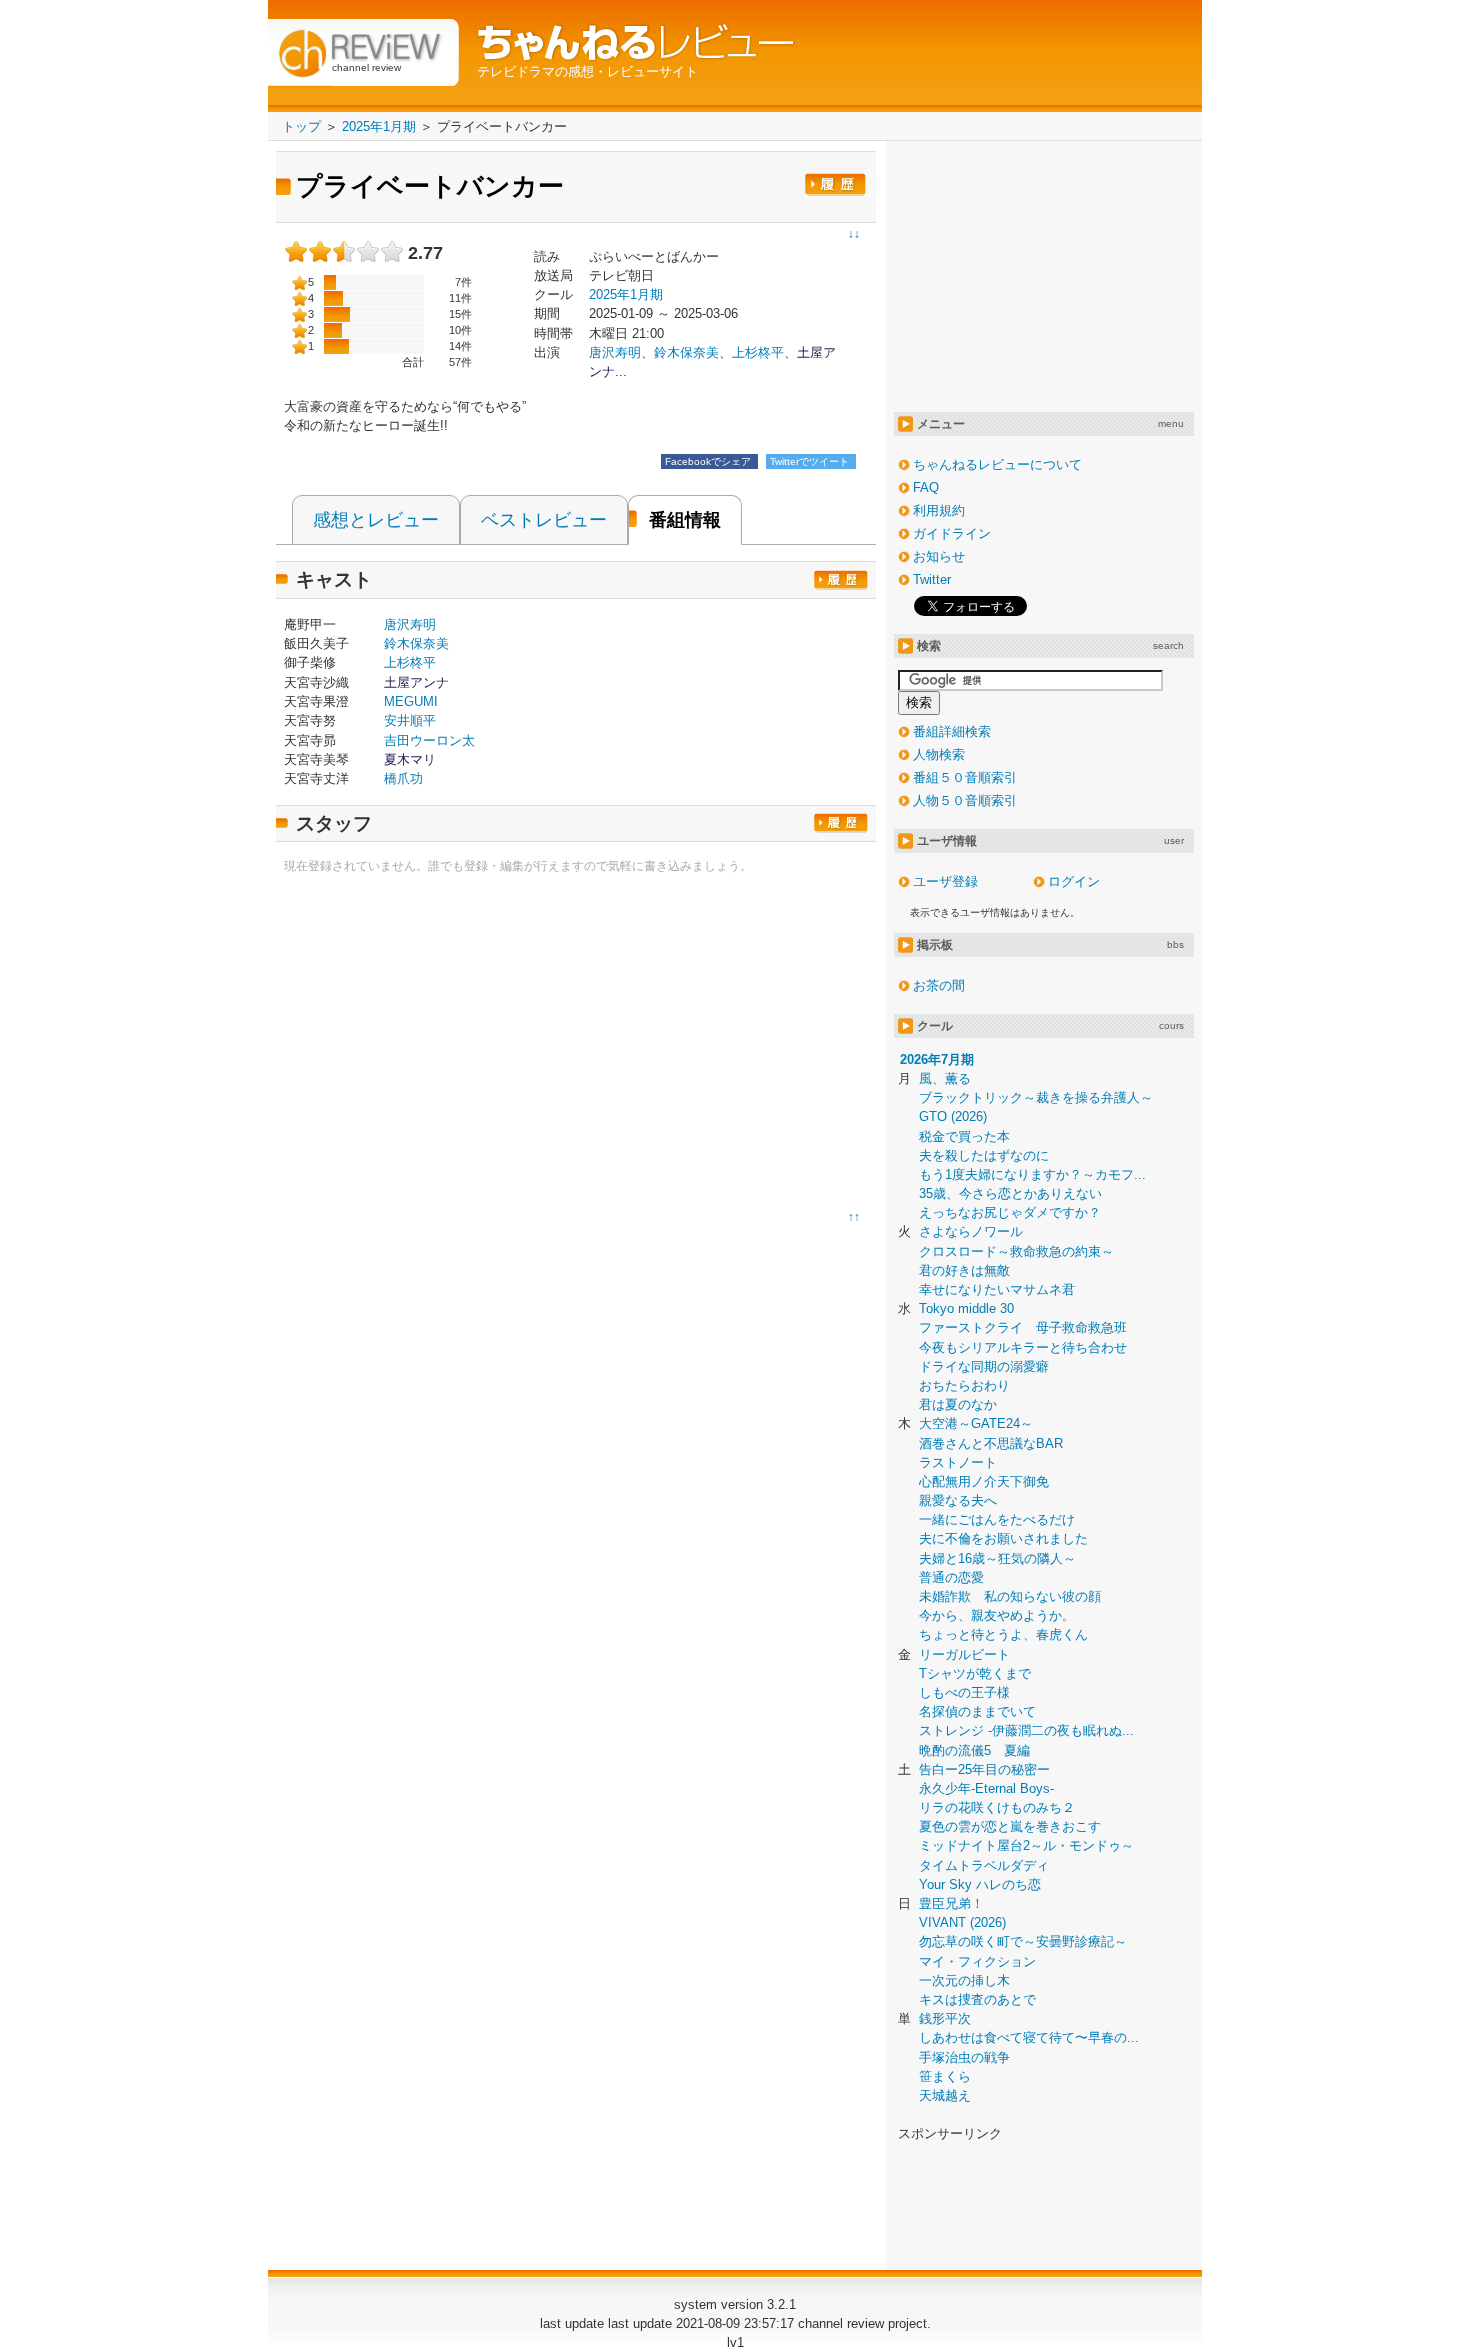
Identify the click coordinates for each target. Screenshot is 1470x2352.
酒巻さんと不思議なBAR (991, 1443)
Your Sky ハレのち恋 (980, 1884)
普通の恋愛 (951, 1577)
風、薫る (945, 1078)
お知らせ (939, 556)
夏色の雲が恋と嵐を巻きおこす (1010, 1826)
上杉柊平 (758, 352)
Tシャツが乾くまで (975, 1673)
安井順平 (410, 720)
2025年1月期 (626, 294)
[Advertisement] (452, 1047)
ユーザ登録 (945, 881)
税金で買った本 (964, 1136)
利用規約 (939, 510)
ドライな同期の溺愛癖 (984, 1366)
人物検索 (939, 754)
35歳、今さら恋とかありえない (1010, 1193)
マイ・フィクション (977, 1961)
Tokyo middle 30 (966, 1308)
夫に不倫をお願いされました (1003, 1538)
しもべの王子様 (964, 1692)
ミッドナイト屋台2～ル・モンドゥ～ (1026, 1845)
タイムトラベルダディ (984, 1865)
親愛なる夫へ (958, 1500)
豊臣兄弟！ (951, 1903)
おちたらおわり (964, 1385)
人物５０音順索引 (965, 800)
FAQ (926, 487)
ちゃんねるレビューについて (997, 464)
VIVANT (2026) (962, 1922)
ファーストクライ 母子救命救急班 (1023, 1327)
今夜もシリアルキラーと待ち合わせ (1023, 1347)
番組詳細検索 (952, 731)
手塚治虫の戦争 (964, 2057)
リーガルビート (964, 1654)
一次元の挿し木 (964, 1980)
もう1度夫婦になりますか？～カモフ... (1032, 1174)
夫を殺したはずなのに (984, 1155)
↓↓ (854, 234)
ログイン (1074, 881)
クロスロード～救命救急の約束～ (1016, 1251)
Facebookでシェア (709, 461)
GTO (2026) (953, 1116)
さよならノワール (971, 1231)
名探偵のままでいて (977, 1711)
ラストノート (958, 1462)
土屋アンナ (416, 682)
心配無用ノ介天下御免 (984, 1481)
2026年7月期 (937, 1059)
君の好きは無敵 (964, 1270)
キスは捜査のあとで (977, 1999)
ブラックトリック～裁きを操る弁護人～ (1036, 1097)
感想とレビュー (376, 520)
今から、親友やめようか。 (997, 1615)
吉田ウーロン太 (429, 740)
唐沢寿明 (410, 624)
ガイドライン (952, 533)
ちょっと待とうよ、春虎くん (1003, 1634)
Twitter (932, 579)
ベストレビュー (544, 520)
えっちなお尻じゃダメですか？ (1010, 1212)
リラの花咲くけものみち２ (997, 1807)
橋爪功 (403, 778)
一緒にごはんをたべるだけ (997, 1519)
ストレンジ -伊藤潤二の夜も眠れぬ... (1026, 1730)
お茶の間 (939, 985)
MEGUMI (411, 701)
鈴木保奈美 (686, 352)
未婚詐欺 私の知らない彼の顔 (1010, 1596)
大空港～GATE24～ (976, 1423)
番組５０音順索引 (965, 777)
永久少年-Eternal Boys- (986, 1788)
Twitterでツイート (811, 461)
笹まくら (945, 2076)
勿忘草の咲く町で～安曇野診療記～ (1023, 1941)
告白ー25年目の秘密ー (984, 1769)
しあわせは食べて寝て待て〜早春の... (1029, 2037)
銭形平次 (945, 2018)
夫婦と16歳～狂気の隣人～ (997, 1558)
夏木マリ (410, 759)
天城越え (945, 2095)
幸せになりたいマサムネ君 (997, 1289)
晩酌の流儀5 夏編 (974, 1750)
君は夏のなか (958, 1404)
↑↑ (854, 1217)
